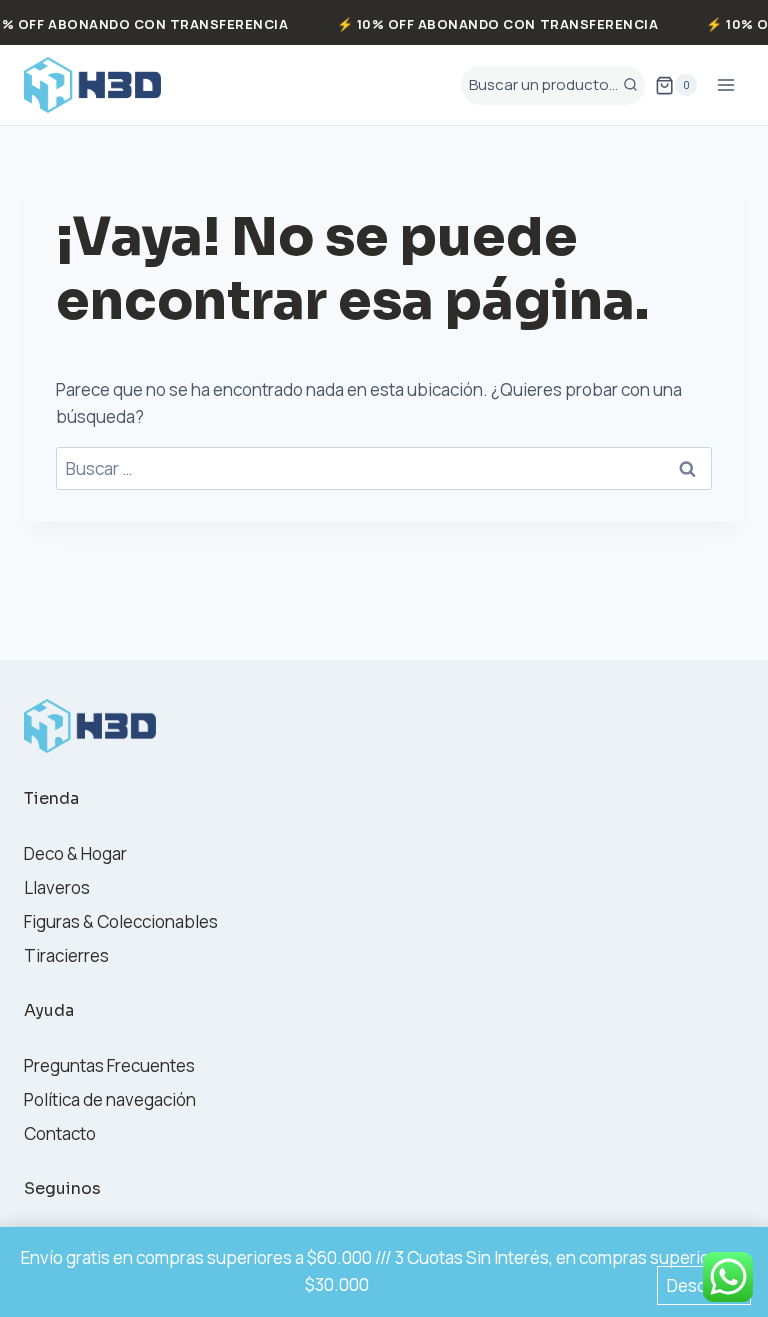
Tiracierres (66, 955)
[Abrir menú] (725, 85)
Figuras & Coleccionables (121, 921)
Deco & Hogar (75, 853)
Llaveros (57, 887)
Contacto (60, 1133)
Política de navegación (110, 1099)
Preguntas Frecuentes (109, 1065)
